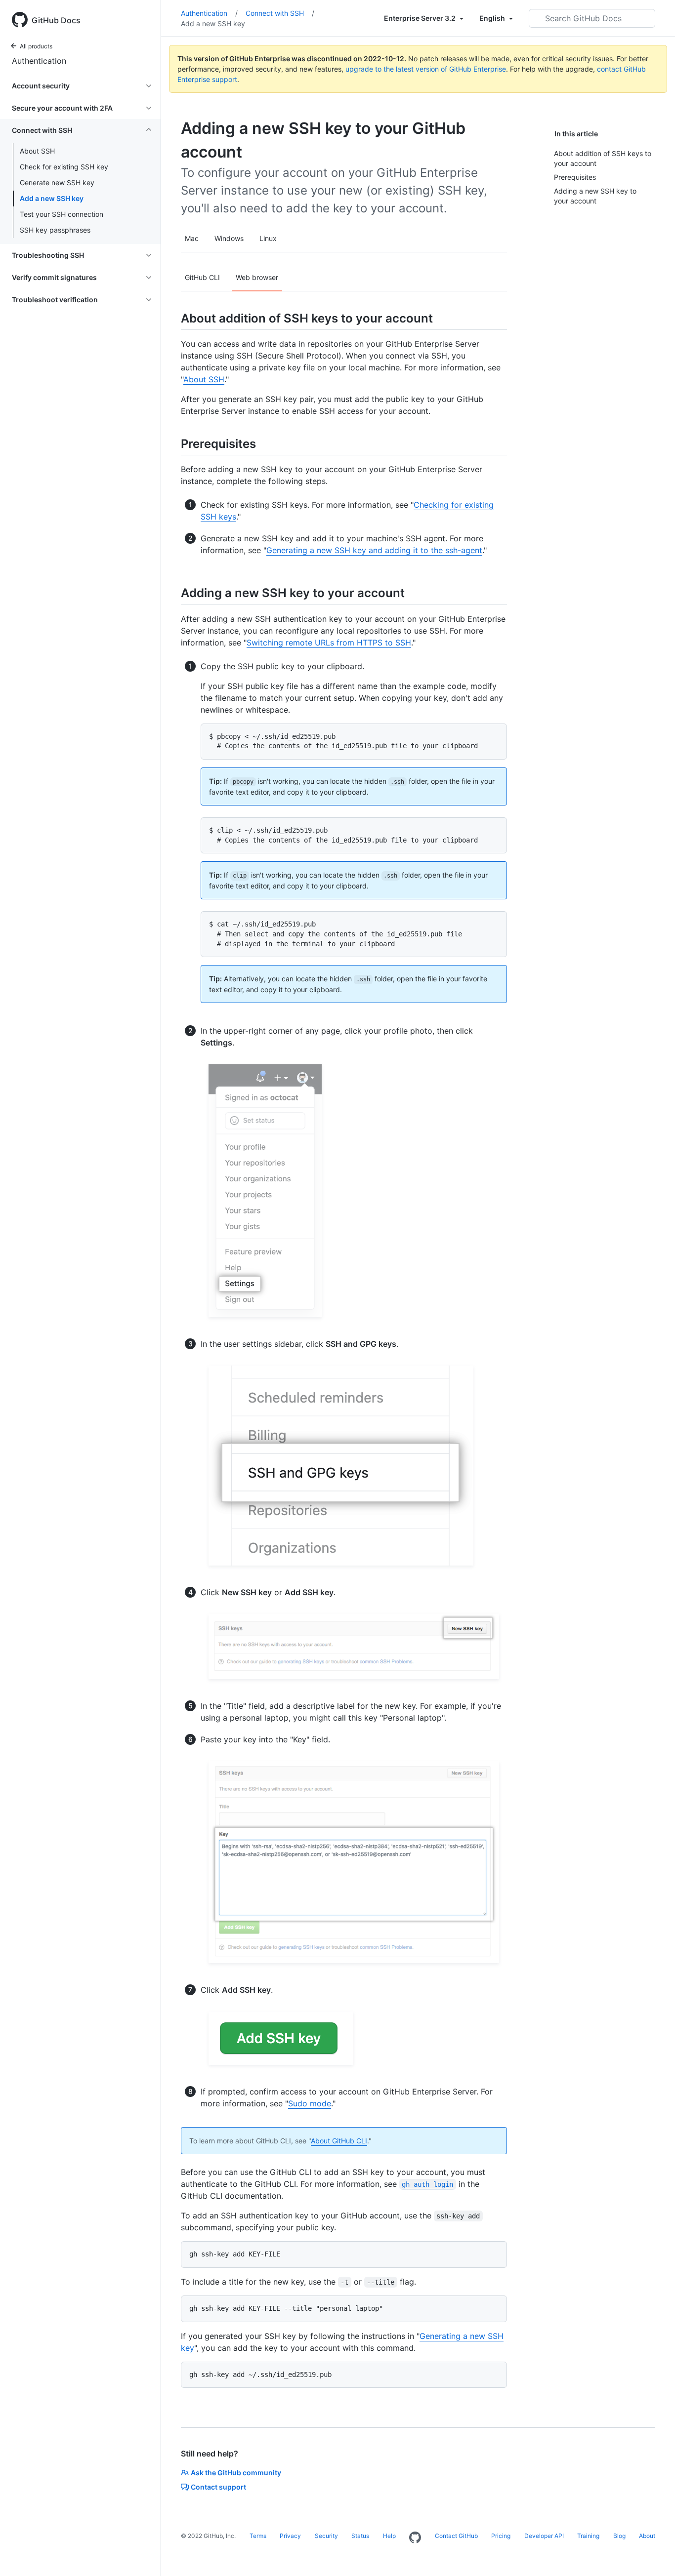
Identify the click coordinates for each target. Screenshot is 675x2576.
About (647, 2536)
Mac (192, 238)
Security (326, 2536)
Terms (258, 2536)
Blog (619, 2536)
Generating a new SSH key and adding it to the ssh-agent (374, 550)
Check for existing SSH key (64, 167)
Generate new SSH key (57, 182)
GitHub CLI (202, 277)
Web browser (257, 277)
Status (360, 2536)
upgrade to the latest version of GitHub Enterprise (426, 69)
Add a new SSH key (52, 198)
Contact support (218, 2487)
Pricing (501, 2536)
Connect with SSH (280, 13)
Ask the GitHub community (236, 2473)
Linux (268, 238)
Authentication (39, 61)
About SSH (37, 151)
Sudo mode (310, 2103)
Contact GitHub (456, 2536)
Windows (229, 238)
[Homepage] (415, 2538)
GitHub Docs (56, 20)
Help (389, 2536)
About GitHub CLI (339, 2141)
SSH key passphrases (55, 230)
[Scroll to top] (653, 2554)
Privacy (290, 2536)
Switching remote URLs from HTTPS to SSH (329, 643)
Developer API (544, 2536)
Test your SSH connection (62, 214)
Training (588, 2536)
